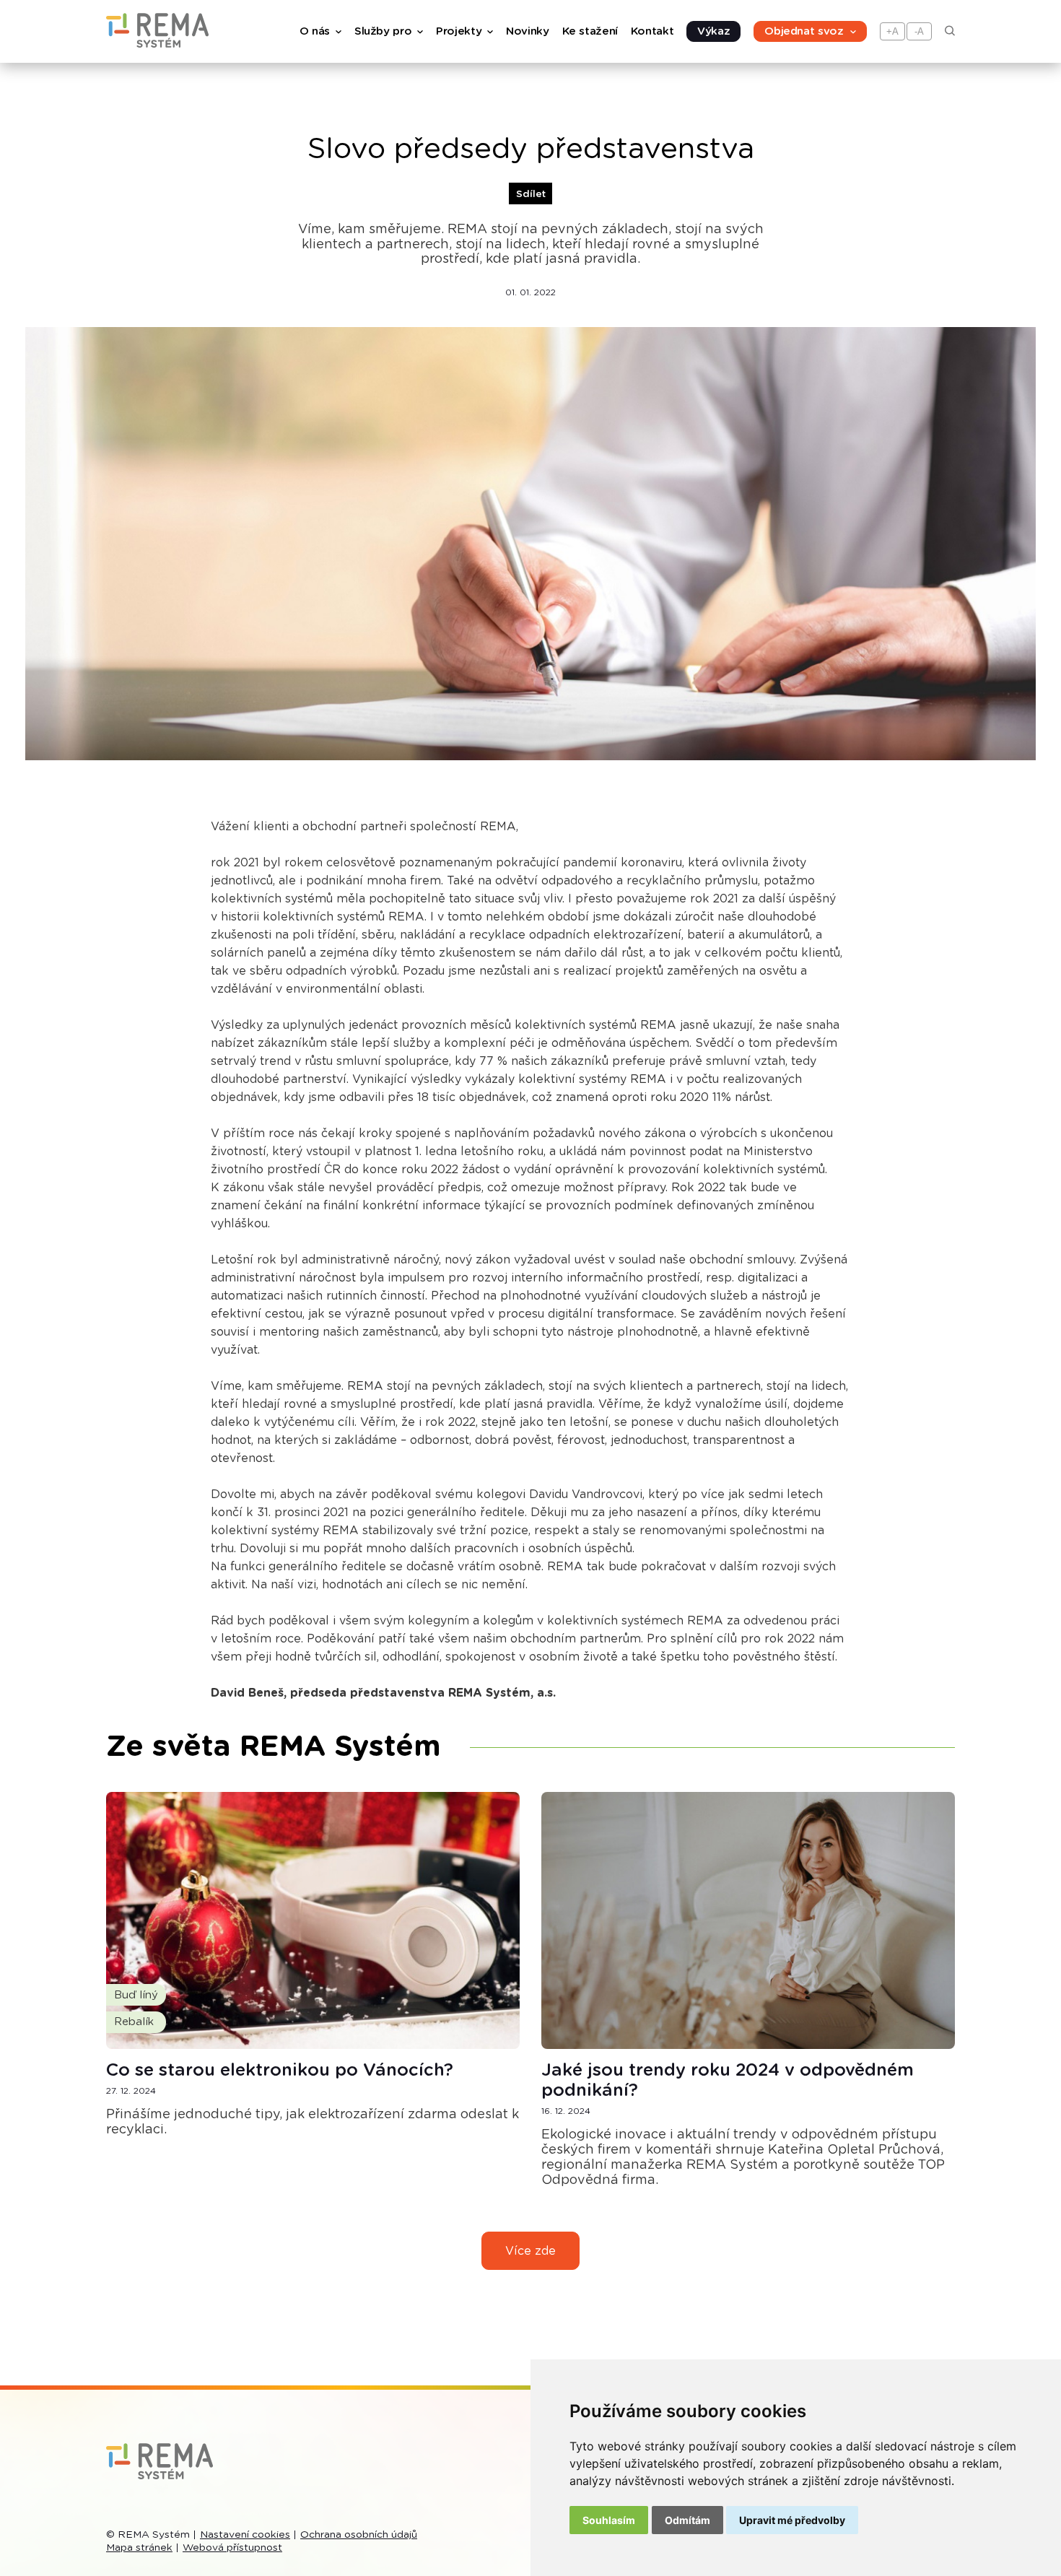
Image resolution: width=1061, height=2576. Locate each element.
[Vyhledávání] (950, 32)
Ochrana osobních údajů (359, 2535)
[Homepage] (157, 44)
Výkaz (713, 31)
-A (919, 31)
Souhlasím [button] (609, 2520)
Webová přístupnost (232, 2548)
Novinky (527, 31)
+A (892, 31)
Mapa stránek (139, 2548)
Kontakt (652, 31)
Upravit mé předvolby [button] (792, 2520)
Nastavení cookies (245, 2535)
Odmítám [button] (687, 2520)
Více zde (530, 2251)
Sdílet (531, 194)
